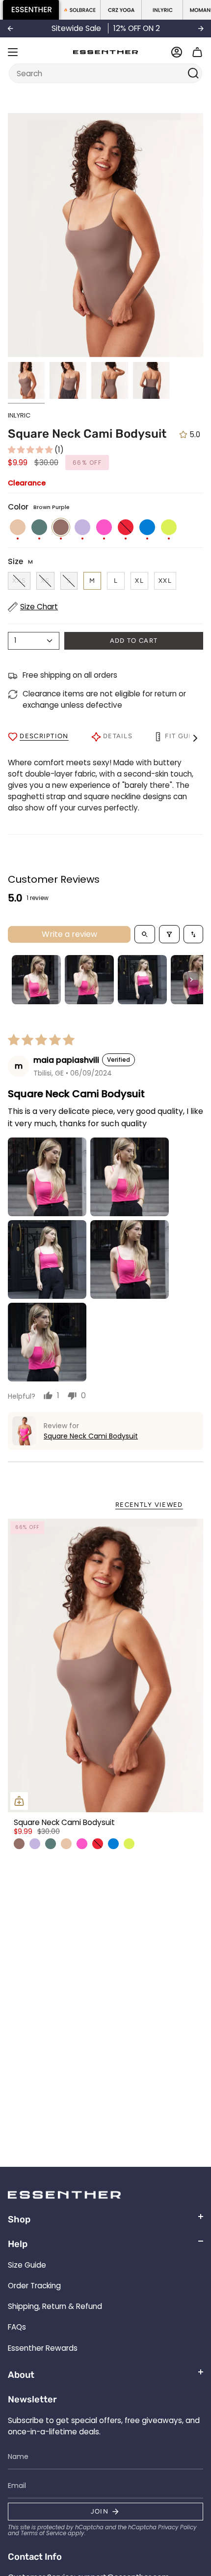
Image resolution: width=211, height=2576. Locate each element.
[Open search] (145, 934)
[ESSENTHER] (31, 10)
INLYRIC (19, 415)
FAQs (17, 2327)
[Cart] (197, 52)
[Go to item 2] (89, 980)
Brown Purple (19, 1844)
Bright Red (98, 1844)
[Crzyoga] (121, 10)
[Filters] (169, 934)
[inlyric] (162, 10)
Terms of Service (43, 2533)
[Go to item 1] (36, 980)
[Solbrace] (80, 10)
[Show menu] (13, 52)
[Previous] (10, 29)
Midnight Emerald (51, 1844)
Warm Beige (66, 1844)
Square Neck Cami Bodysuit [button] (91, 1436)
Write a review (69, 934)
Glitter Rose (82, 1844)
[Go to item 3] (142, 980)
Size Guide (27, 2265)
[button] (31, 450)
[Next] (201, 29)
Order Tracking (34, 2286)
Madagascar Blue (113, 1844)
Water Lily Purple (35, 1844)
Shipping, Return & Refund (55, 2306)
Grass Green (129, 1844)
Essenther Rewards (43, 2348)
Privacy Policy (177, 2527)
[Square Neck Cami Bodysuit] (105, 1665)
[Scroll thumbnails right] (191, 980)
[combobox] (99, 73)
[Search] (194, 73)
